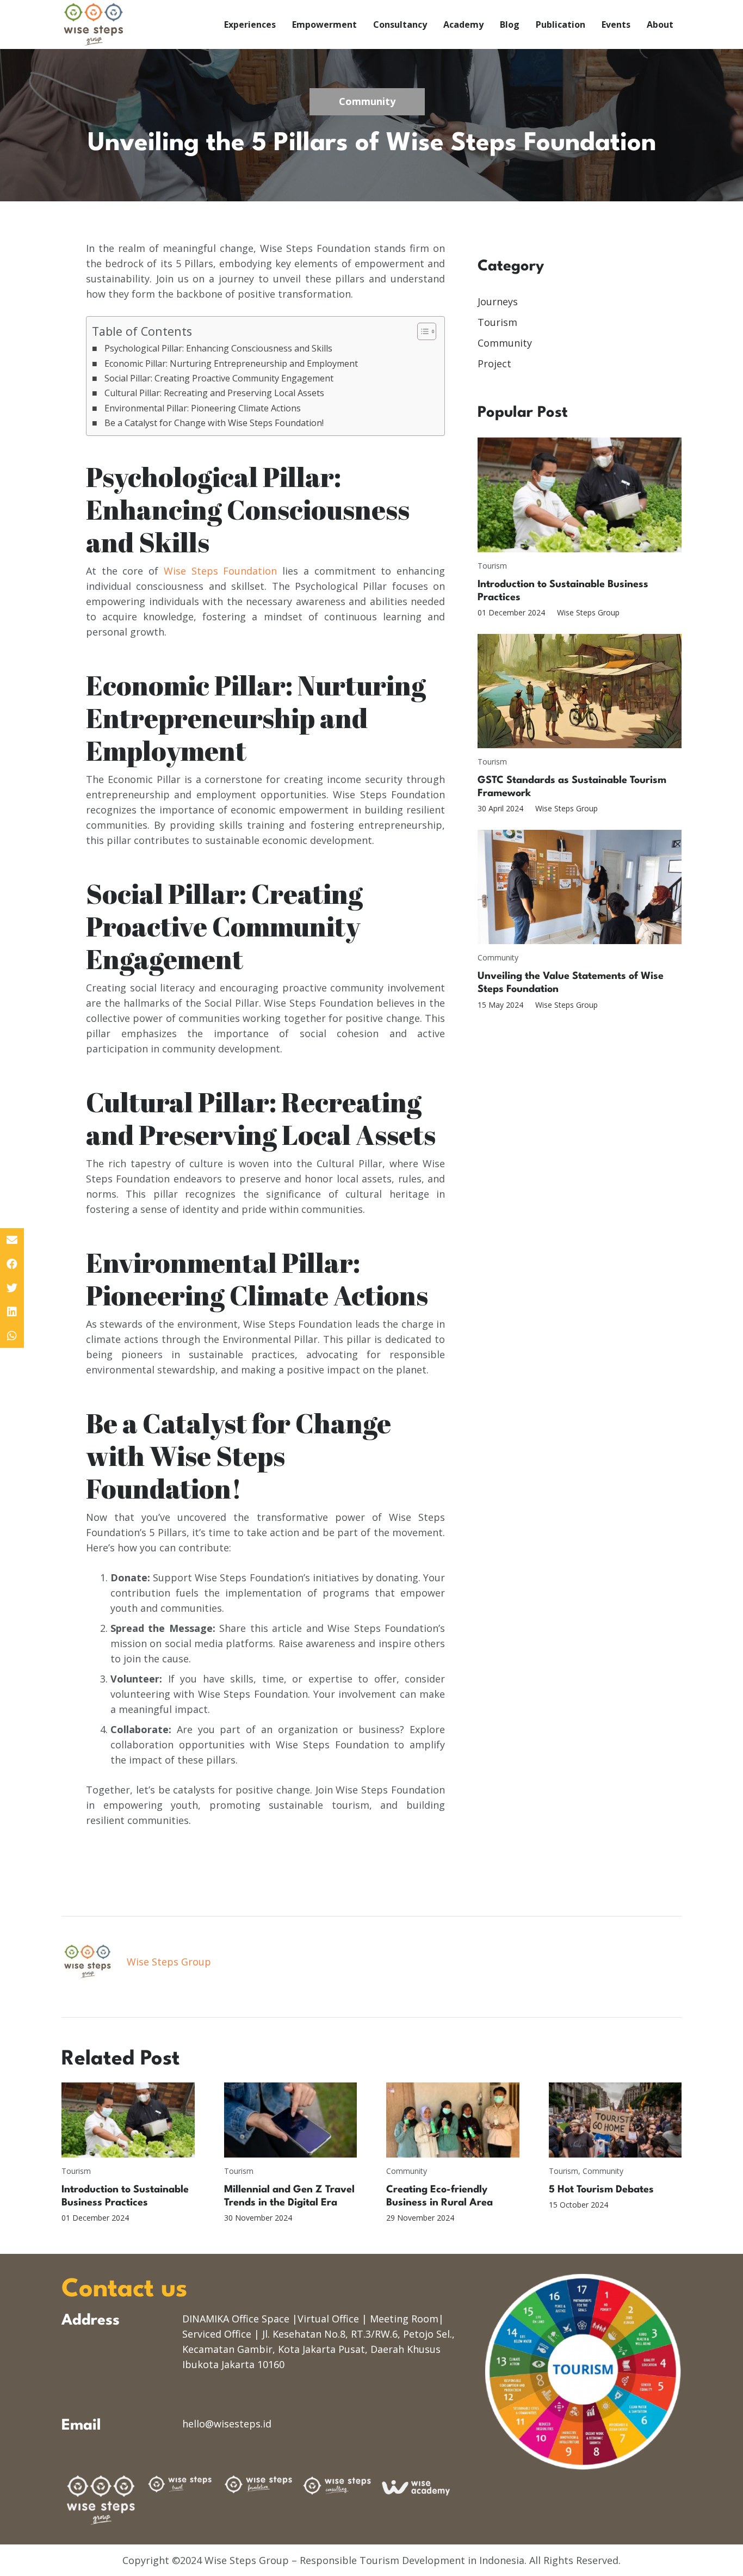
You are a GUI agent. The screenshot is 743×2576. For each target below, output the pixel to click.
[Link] (94, 24)
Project (494, 363)
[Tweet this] (12, 1288)
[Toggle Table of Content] (421, 331)
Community (505, 343)
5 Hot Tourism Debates (601, 2190)
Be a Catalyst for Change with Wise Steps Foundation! (214, 423)
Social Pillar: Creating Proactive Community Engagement (219, 378)
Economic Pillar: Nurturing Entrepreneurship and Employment (231, 363)
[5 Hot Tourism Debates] (615, 2120)
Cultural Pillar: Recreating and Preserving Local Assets (214, 393)
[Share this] (12, 1264)
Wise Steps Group (588, 612)
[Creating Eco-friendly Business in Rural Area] (453, 2120)
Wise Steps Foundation (220, 571)
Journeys (498, 301)
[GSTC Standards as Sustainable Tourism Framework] (580, 691)
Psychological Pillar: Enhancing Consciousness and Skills (218, 348)
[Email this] (12, 1240)
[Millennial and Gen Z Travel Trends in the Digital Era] (291, 2120)
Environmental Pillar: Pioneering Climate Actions (203, 408)
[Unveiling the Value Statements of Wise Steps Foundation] (580, 887)
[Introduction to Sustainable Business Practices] (580, 495)
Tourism (497, 322)
